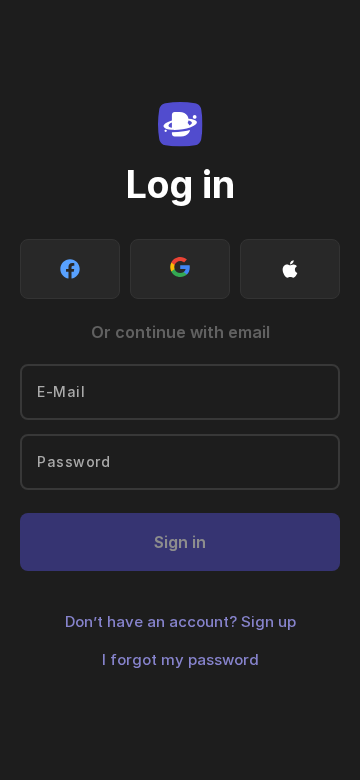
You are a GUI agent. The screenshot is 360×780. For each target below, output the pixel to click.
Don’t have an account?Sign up (180, 621)
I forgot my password (180, 659)
